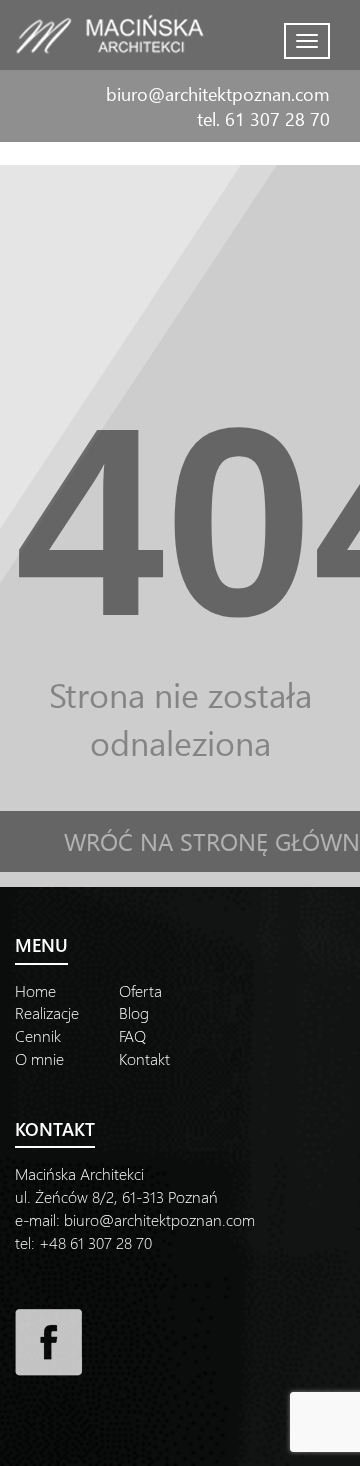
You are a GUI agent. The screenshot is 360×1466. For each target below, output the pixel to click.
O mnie (39, 1058)
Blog (134, 1012)
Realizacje (47, 1012)
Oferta (140, 990)
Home (35, 990)
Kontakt (144, 1058)
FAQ (132, 1035)
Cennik (38, 1035)
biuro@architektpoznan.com (218, 93)
